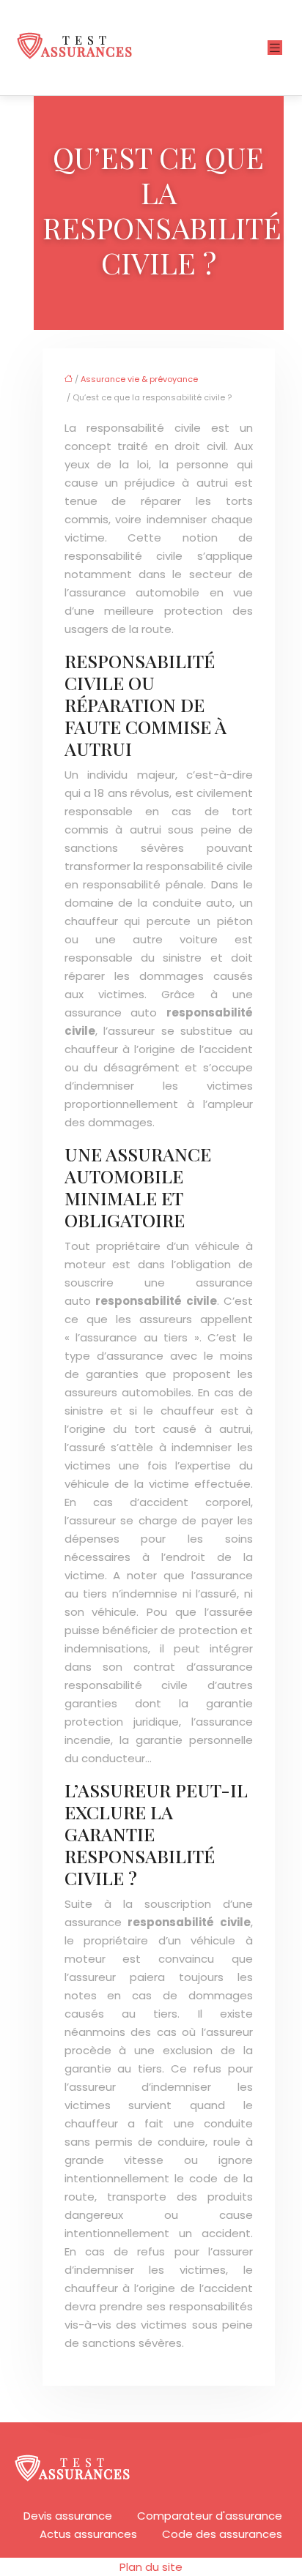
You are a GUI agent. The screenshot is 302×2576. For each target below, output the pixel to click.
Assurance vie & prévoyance (139, 379)
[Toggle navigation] (275, 48)
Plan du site (151, 2567)
